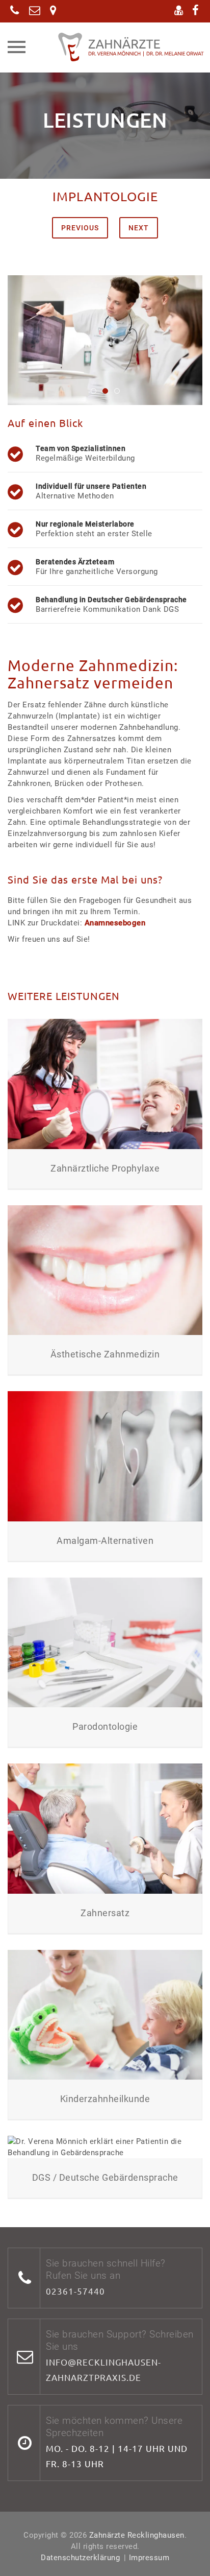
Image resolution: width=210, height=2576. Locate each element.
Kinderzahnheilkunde (105, 2099)
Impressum (149, 2558)
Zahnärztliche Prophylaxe (105, 1168)
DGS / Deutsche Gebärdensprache (105, 2177)
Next (139, 228)
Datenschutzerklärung (80, 2558)
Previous (80, 228)
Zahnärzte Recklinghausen (137, 2535)
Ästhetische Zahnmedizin (105, 1354)
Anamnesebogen (115, 923)
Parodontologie (105, 1726)
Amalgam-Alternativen (105, 1541)
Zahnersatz (105, 1913)
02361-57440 (75, 2291)
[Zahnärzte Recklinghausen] (117, 47)
